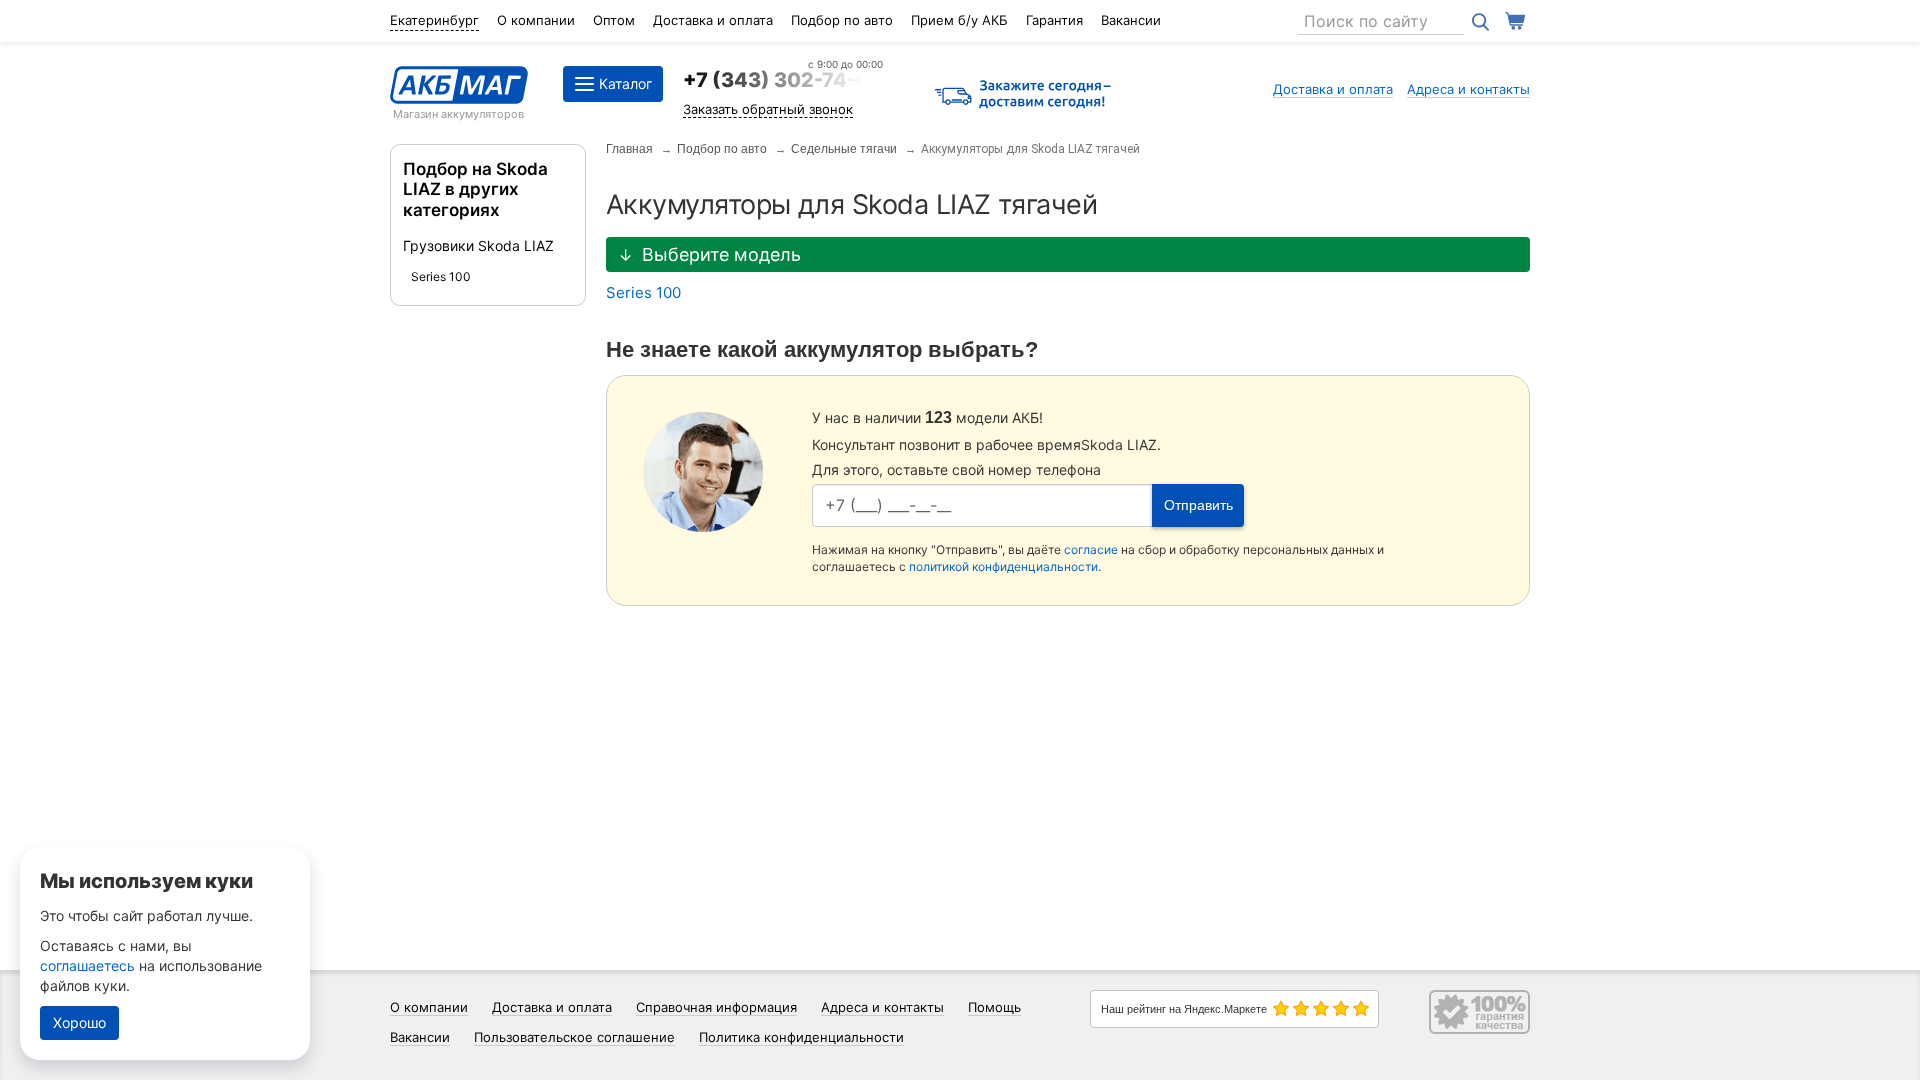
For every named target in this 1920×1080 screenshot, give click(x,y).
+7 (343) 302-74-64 (783, 80)
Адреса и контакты (1468, 89)
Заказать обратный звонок (768, 109)
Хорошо (79, 1022)
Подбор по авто (842, 20)
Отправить (1198, 505)
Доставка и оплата (713, 20)
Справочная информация (716, 1007)
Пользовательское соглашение (574, 1037)
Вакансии (1131, 20)
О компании (536, 20)
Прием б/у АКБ (959, 20)
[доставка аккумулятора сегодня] (1023, 95)
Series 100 (441, 276)
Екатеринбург (434, 20)
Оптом (614, 20)
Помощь (994, 1007)
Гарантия (1054, 20)
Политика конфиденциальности (801, 1037)
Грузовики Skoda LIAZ (478, 245)
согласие (1091, 549)
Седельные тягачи (844, 149)
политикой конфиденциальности (1003, 566)
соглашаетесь (87, 965)
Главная (629, 149)
